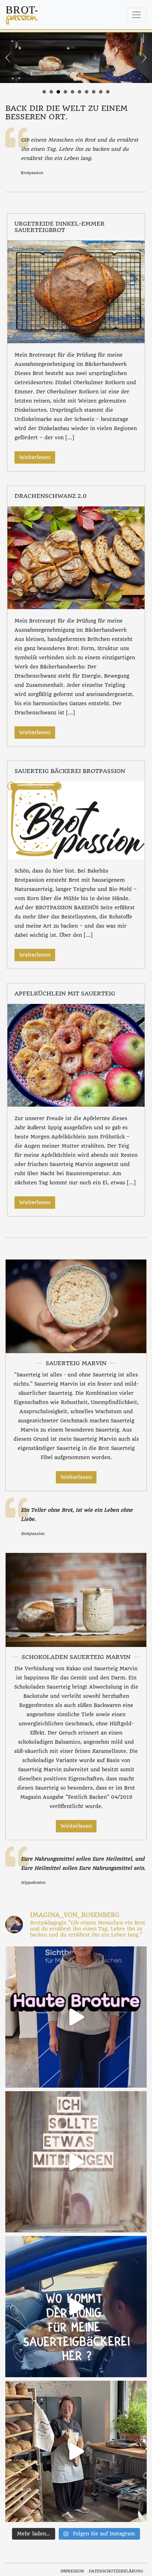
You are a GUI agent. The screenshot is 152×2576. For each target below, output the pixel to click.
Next (143, 58)
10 (108, 92)
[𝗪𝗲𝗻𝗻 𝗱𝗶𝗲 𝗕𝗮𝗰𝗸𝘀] (76, 2451)
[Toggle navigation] (136, 15)
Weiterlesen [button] (35, 457)
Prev (9, 58)
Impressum (72, 2571)
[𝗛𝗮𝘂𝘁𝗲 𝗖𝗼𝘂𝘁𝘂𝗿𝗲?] (76, 2017)
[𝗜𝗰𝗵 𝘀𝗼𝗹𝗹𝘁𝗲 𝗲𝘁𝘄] (76, 2162)
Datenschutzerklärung (116, 2571)
